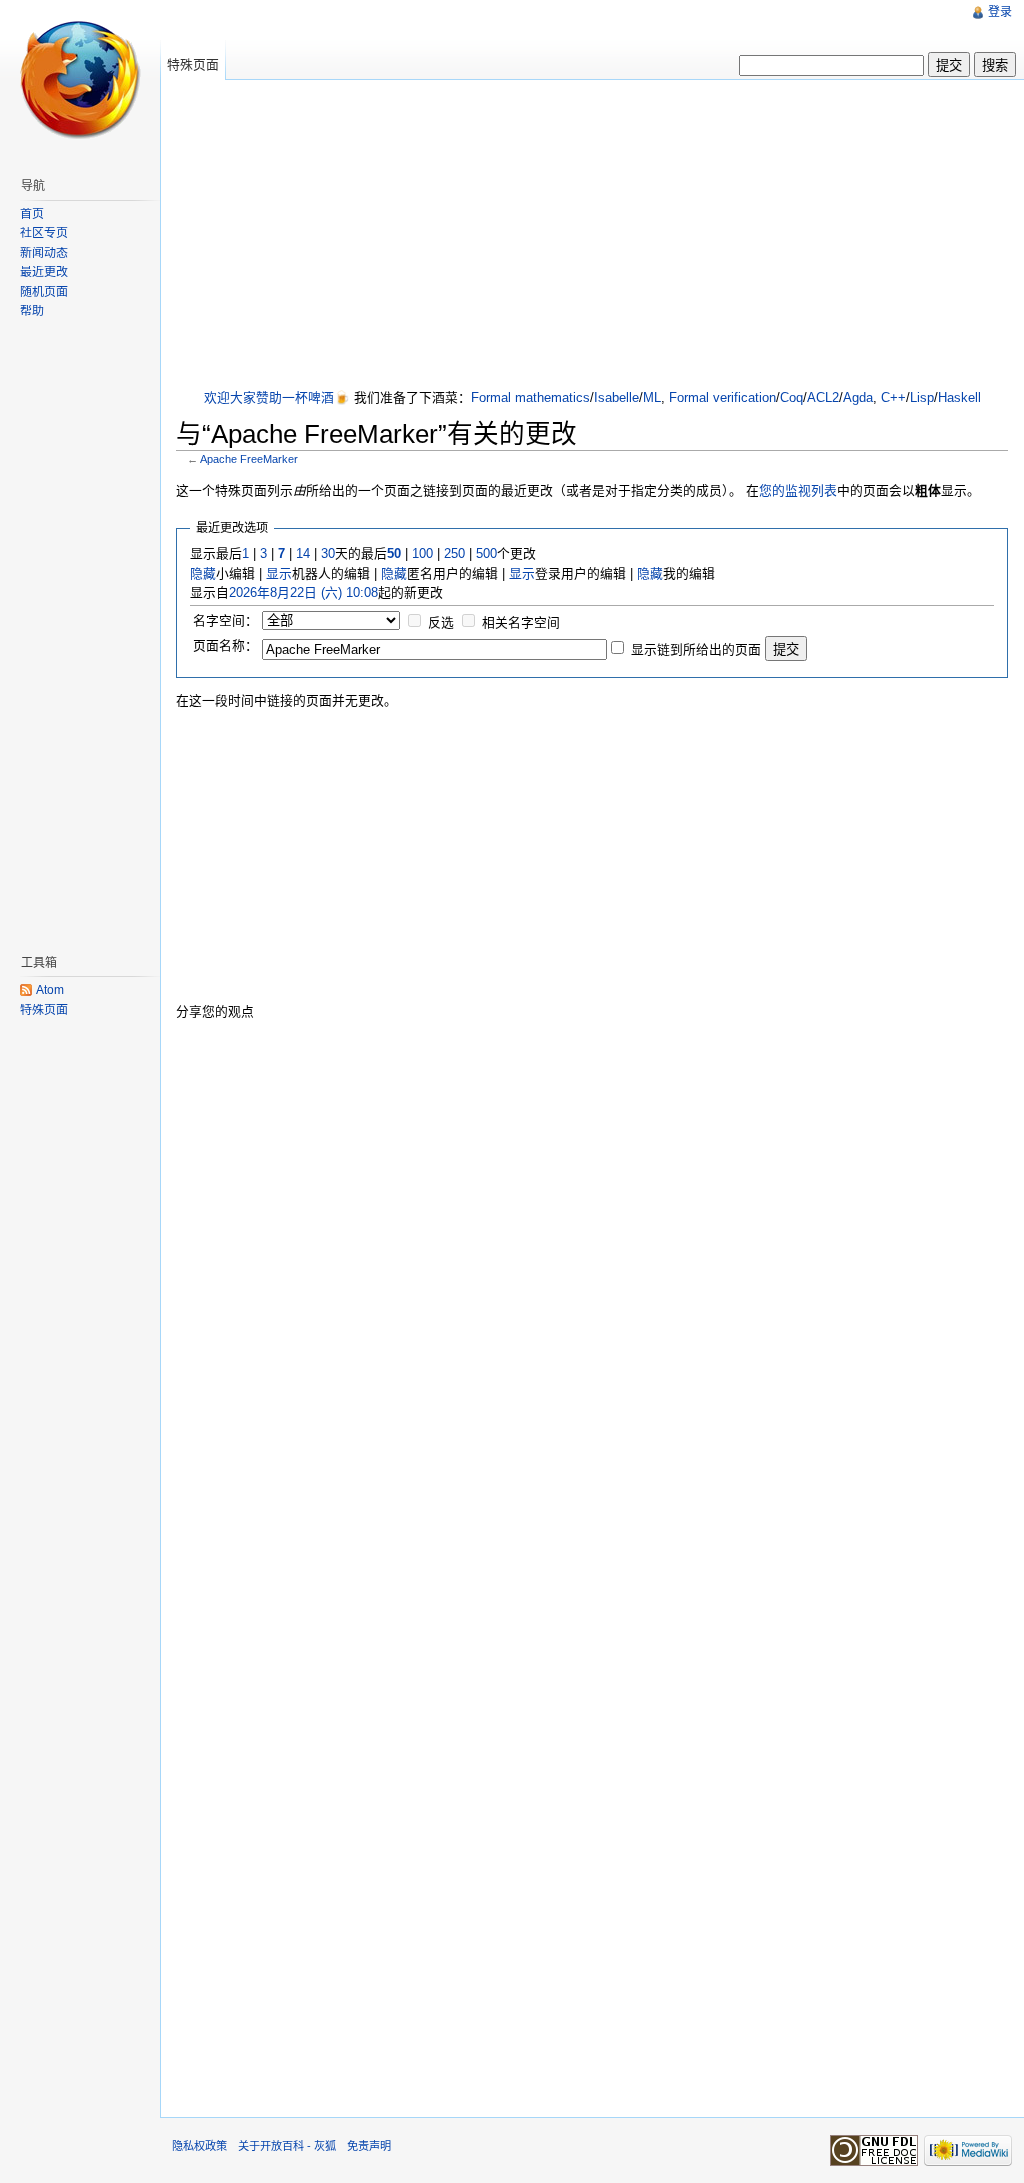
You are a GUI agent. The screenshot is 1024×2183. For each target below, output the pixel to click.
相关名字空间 (521, 622)
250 (454, 553)
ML (652, 397)
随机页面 (44, 292)
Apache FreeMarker (249, 459)
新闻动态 (44, 253)
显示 (279, 573)
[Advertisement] (600, 236)
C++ (893, 397)
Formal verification (722, 397)
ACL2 (823, 397)
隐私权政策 (199, 2146)
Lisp (922, 397)
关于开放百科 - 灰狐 (287, 2146)
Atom (50, 990)
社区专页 (44, 233)
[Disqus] (592, 1290)
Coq (791, 397)
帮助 (32, 311)
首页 (32, 214)
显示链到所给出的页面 (696, 649)
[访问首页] (80, 80)
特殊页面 (193, 64)
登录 (1000, 12)
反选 (441, 622)
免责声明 (369, 2146)
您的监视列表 (798, 490)
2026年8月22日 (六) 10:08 (303, 592)
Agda (858, 397)
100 (422, 553)
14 (303, 553)
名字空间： (225, 620)
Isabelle (616, 397)
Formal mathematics (530, 397)
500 (486, 553)
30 (328, 553)
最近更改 (44, 272)
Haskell (959, 397)
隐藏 (203, 573)
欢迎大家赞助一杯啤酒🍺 (277, 397)
